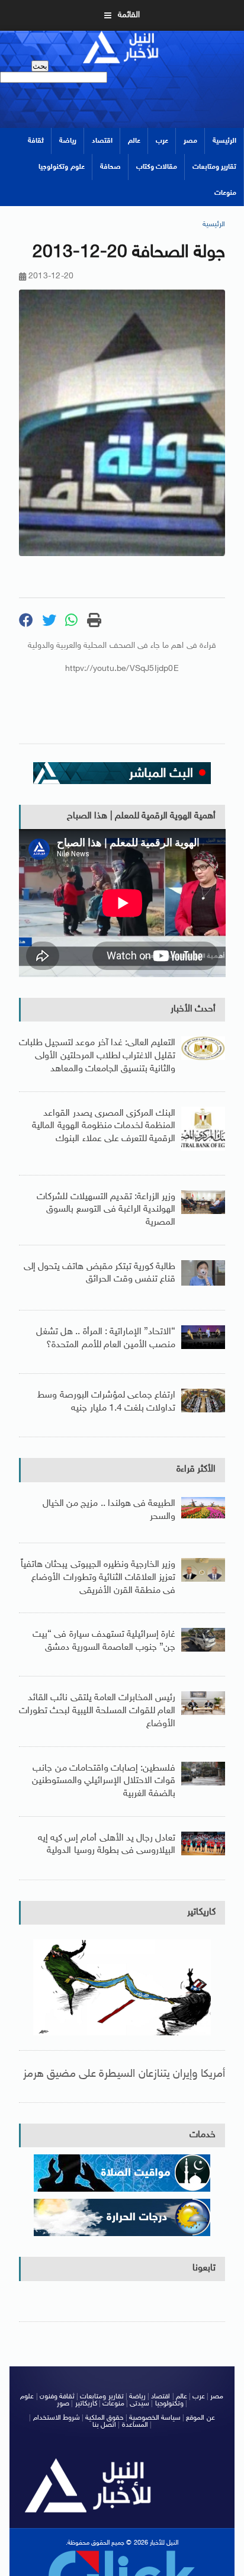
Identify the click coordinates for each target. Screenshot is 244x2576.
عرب (162, 141)
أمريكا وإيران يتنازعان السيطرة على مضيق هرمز (124, 2074)
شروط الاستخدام (57, 2418)
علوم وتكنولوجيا (61, 167)
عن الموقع (200, 2418)
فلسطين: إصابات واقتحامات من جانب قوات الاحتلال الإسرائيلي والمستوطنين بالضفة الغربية (104, 1781)
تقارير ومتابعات (214, 167)
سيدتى (139, 2404)
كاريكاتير (201, 1912)
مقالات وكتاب (157, 167)
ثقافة (36, 141)
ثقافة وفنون (57, 2397)
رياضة (68, 141)
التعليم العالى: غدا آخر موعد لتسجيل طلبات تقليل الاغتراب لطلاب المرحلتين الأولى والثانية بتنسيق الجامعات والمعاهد (97, 1056)
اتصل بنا (104, 2425)
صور (63, 2404)
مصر (190, 141)
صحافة (110, 167)
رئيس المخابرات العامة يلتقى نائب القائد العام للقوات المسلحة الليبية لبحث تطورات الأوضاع (97, 1711)
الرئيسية (224, 141)
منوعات (225, 193)
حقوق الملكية (104, 2418)
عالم (134, 141)
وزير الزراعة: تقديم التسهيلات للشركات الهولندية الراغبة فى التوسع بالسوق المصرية (106, 1210)
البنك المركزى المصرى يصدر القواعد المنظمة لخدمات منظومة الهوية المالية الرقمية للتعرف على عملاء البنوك (104, 1126)
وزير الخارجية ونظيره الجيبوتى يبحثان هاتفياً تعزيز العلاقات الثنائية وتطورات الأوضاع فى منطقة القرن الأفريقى (98, 1578)
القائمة (129, 15)
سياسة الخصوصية (155, 2418)
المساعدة (135, 2425)
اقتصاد (102, 141)
